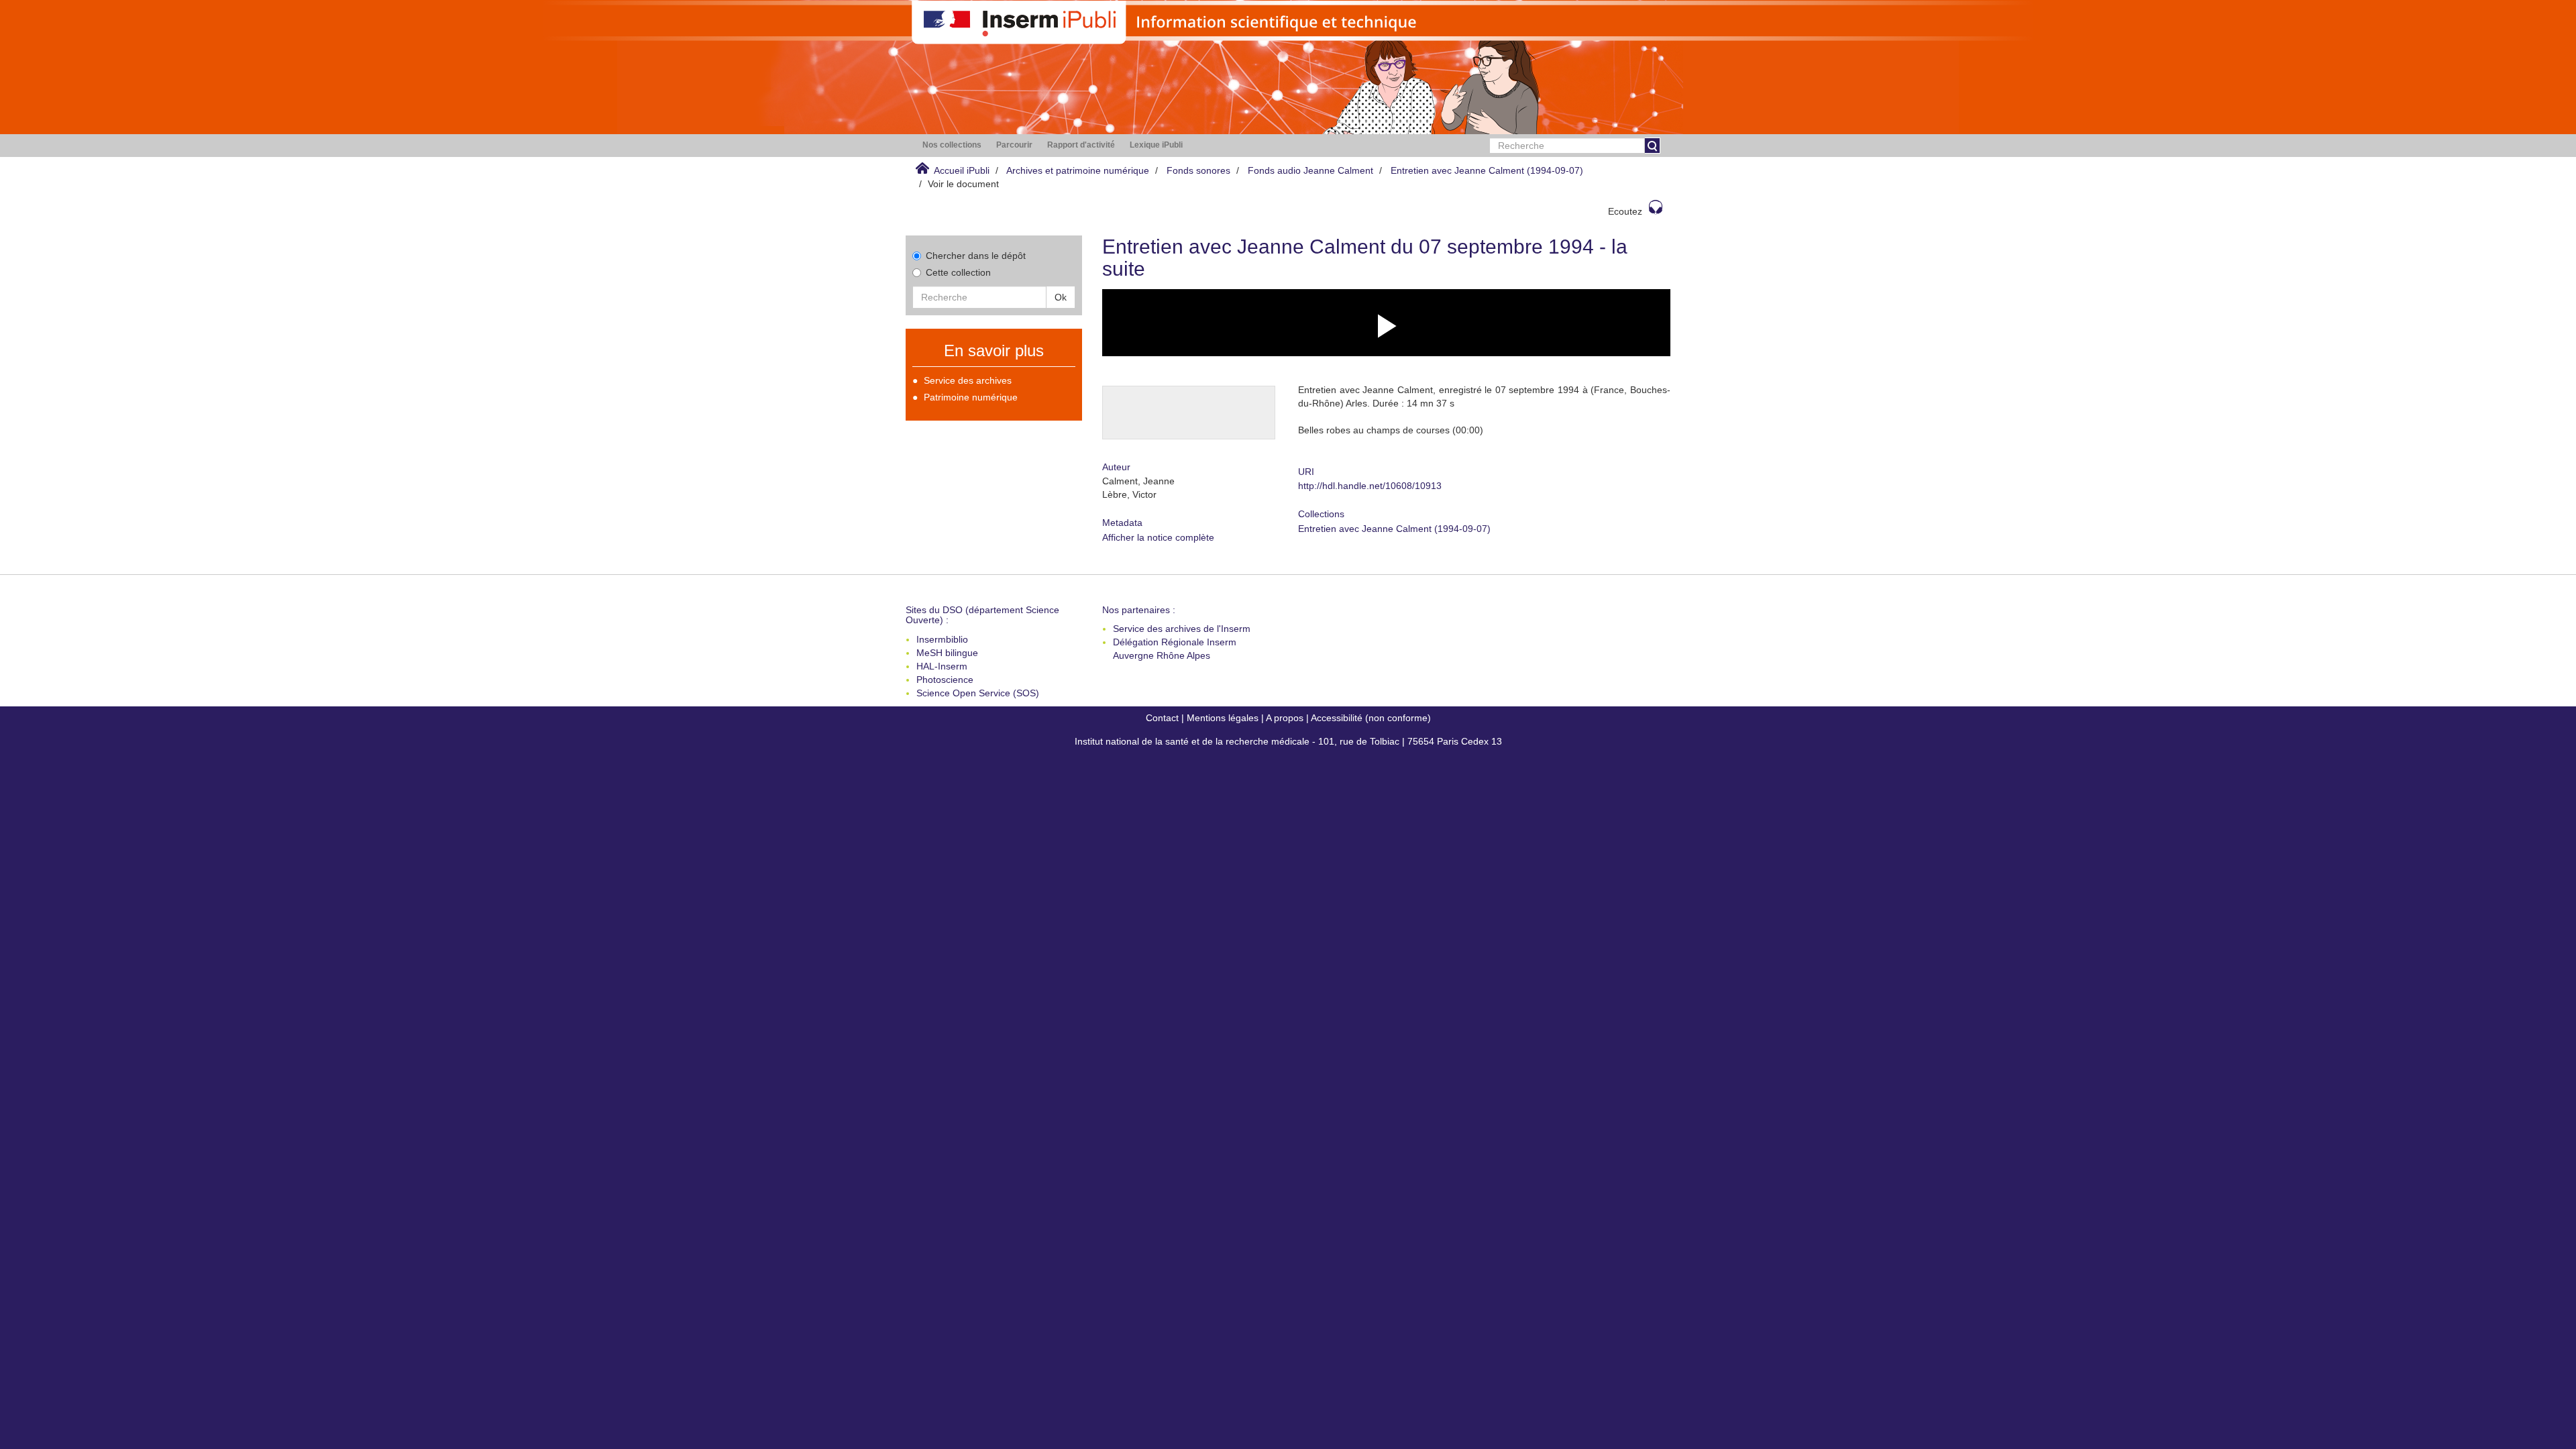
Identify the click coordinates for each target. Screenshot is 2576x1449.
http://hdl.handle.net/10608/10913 (1370, 486)
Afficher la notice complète (1158, 537)
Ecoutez (1625, 211)
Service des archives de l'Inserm (1182, 629)
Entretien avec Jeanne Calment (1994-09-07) (1487, 170)
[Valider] (1652, 146)
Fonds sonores (1198, 170)
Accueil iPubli (962, 170)
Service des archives (968, 380)
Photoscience (945, 680)
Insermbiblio (942, 639)
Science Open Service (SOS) (978, 693)
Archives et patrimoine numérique (1078, 170)
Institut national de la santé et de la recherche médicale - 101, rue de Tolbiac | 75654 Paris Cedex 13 (1288, 741)
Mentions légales (1223, 718)
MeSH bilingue (947, 653)
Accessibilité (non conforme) (1371, 718)
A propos (1285, 718)
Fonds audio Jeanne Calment (1310, 170)
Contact (1162, 718)
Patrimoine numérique (971, 397)
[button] (952, 145)
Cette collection (958, 272)
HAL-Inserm (942, 666)
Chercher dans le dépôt (976, 256)
